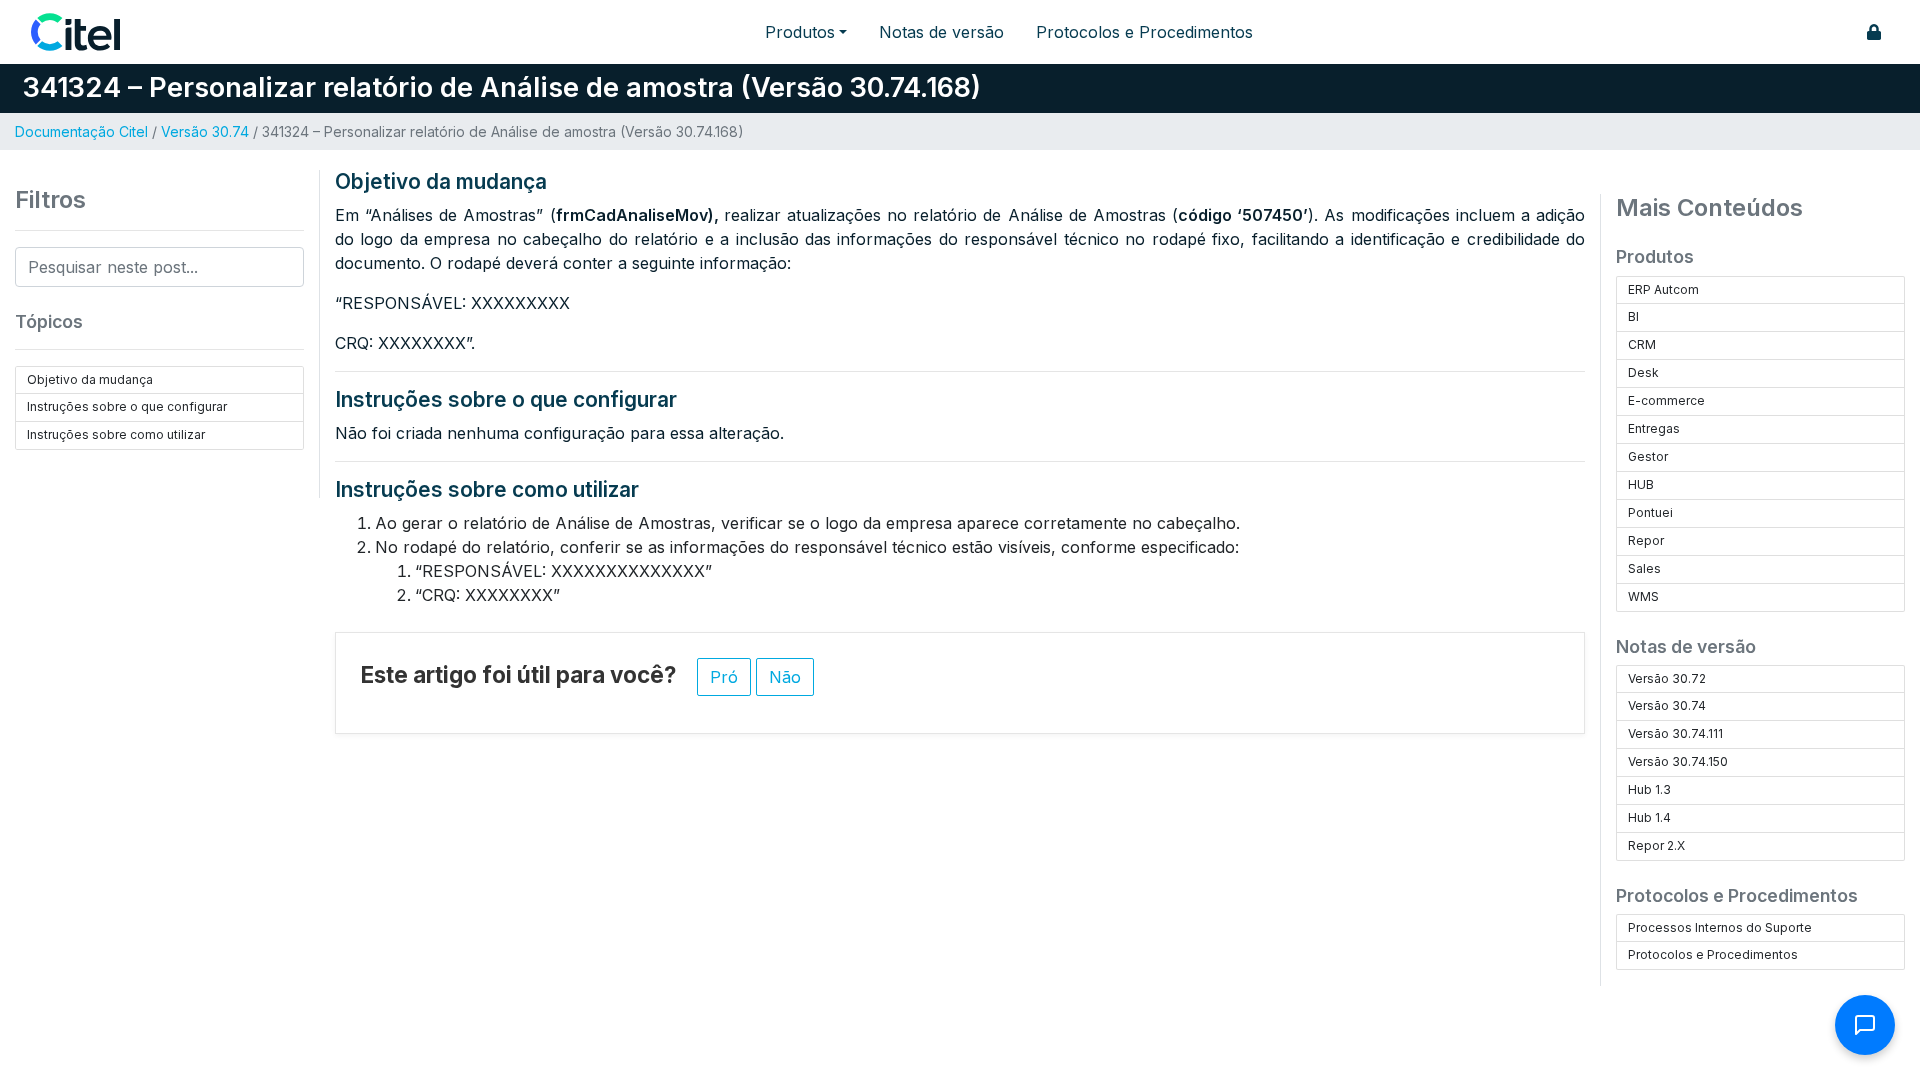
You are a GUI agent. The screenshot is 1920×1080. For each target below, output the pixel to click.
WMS (1643, 596)
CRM (1642, 344)
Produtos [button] (800, 32)
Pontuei (1650, 512)
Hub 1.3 (1649, 789)
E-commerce (1666, 400)
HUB (1641, 484)
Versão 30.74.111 (1675, 733)
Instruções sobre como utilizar (116, 434)
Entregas (1654, 428)
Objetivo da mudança (90, 379)
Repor (1646, 540)
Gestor (1648, 456)
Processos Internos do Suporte (1720, 927)
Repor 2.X (1656, 845)
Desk (1643, 372)
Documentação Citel (81, 131)
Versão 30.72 (1667, 678)
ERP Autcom (1663, 289)
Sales (1644, 568)
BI (1633, 316)
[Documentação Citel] (87, 32)
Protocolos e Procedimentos (1144, 32)
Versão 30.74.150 (1678, 761)
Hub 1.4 (1649, 817)
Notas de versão (941, 32)
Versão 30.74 (205, 131)
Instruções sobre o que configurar (127, 406)
